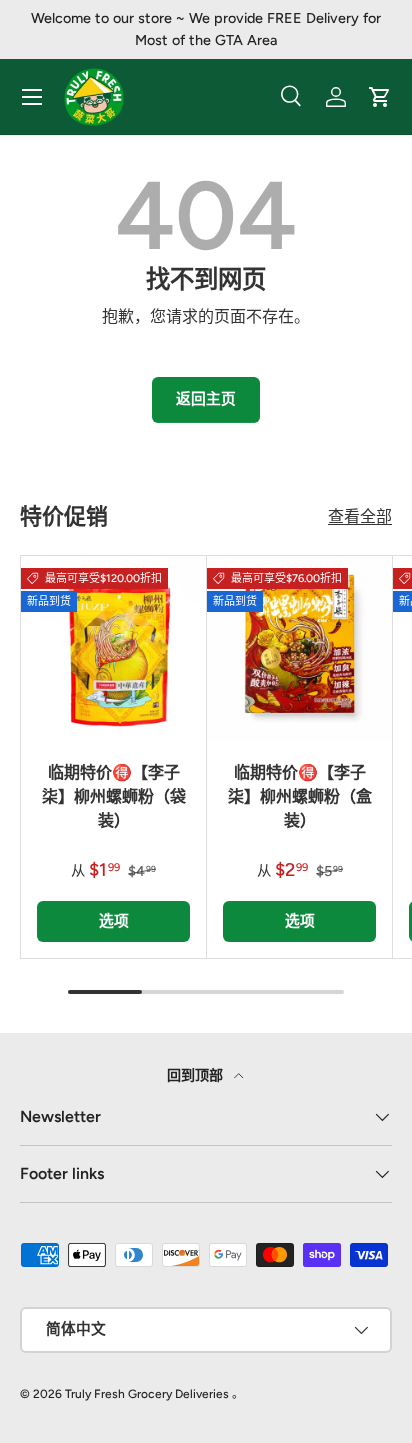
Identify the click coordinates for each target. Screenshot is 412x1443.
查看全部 (360, 516)
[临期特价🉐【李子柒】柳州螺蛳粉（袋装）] (113, 648)
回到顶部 (196, 1075)
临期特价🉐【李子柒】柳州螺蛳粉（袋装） (114, 796)
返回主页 (206, 399)
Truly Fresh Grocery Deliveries (147, 1394)
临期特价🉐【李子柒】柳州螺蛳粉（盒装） (300, 796)
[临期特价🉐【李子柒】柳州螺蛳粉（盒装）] (299, 648)
